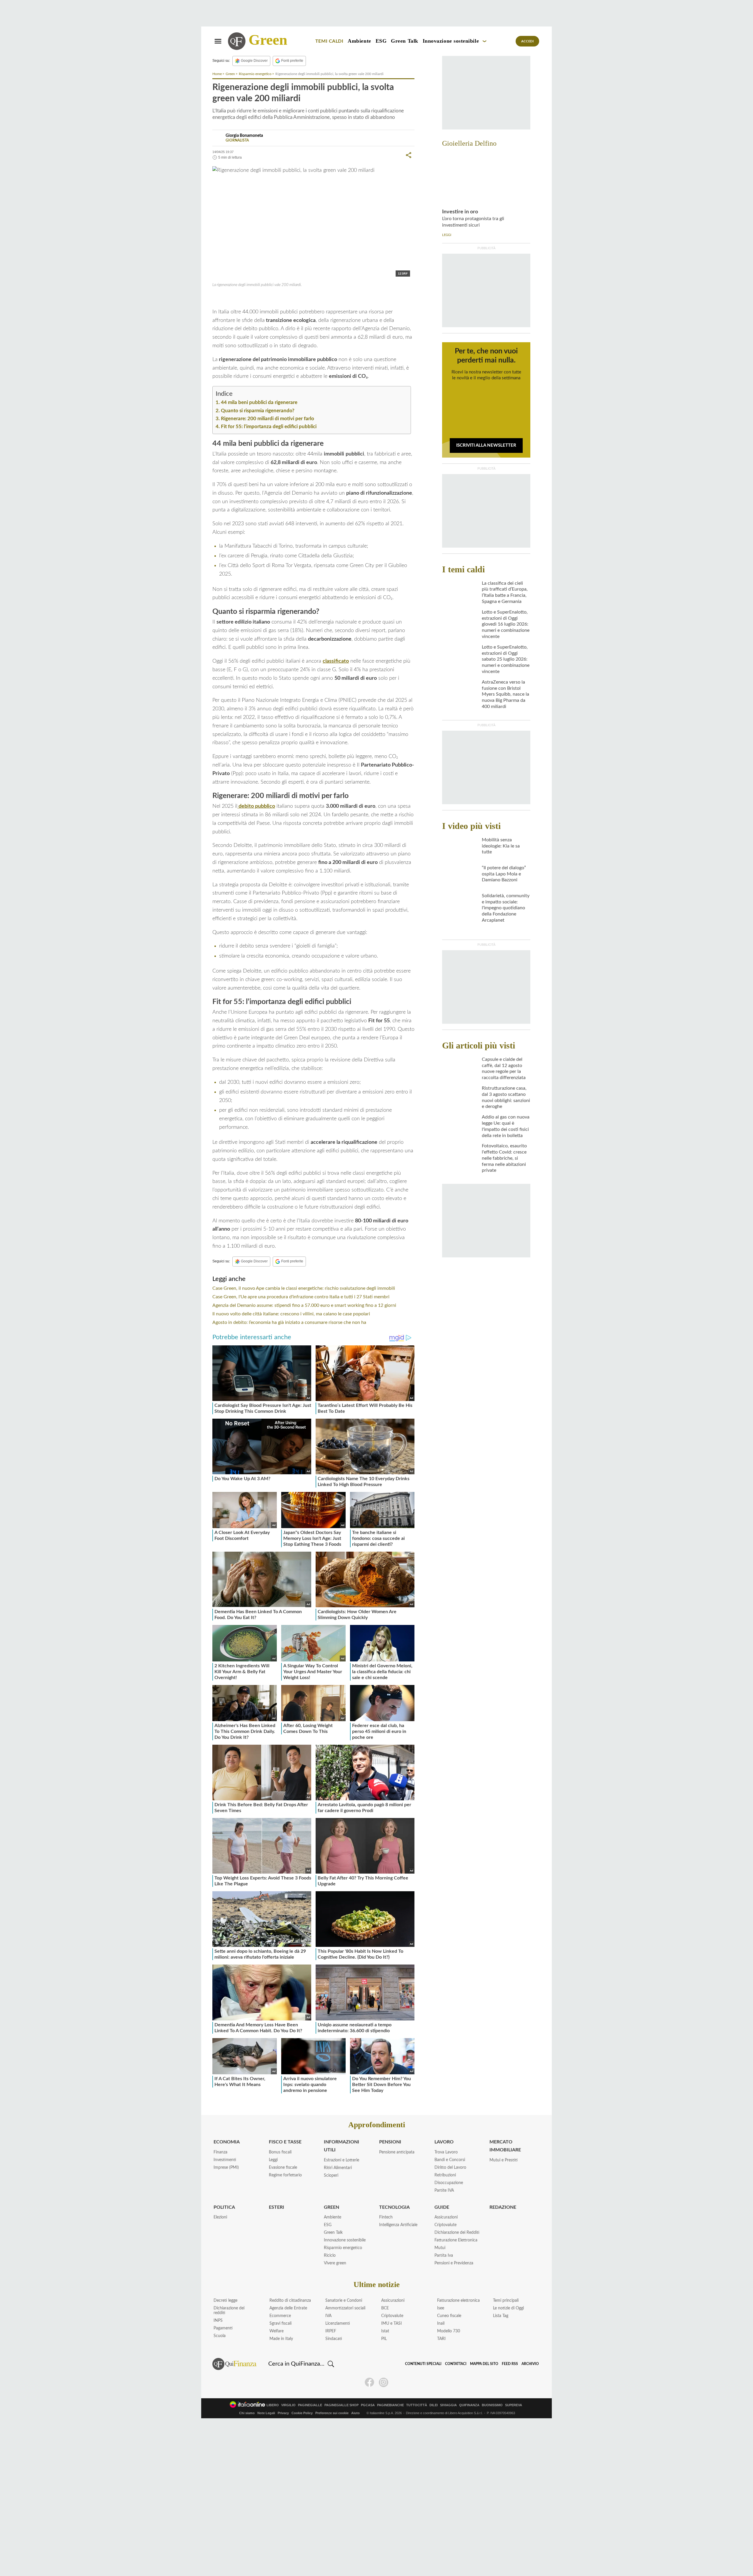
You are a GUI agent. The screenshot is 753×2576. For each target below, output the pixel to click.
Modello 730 (449, 2331)
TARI (441, 2339)
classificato (336, 661)
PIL (384, 2339)
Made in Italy (281, 2339)
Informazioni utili (341, 2146)
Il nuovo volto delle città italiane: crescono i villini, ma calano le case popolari (291, 1314)
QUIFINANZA (469, 2405)
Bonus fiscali (280, 2152)
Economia (227, 2142)
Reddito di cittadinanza (290, 2301)
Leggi (273, 2160)
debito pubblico (256, 806)
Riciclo (330, 2256)
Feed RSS (510, 2364)
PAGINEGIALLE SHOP (341, 2405)
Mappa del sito (484, 2364)
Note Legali (266, 2413)
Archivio (530, 2364)
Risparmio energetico (255, 74)
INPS (218, 2321)
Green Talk (404, 41)
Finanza (220, 2152)
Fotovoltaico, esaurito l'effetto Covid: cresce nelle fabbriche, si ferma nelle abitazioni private (504, 1158)
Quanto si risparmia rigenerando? (258, 411)
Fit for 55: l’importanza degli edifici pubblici (269, 427)
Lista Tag (501, 2316)
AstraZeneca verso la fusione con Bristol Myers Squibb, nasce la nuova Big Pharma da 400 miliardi (505, 694)
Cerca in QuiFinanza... (296, 2364)
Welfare (276, 2331)
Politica (224, 2207)
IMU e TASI (392, 2324)
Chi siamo (247, 2413)
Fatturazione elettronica (458, 2301)
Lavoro (444, 2142)
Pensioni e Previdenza (454, 2263)
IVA (328, 2316)
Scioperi (331, 2176)
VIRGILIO (288, 2405)
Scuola (220, 2336)
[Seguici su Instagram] (384, 2382)
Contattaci (456, 2364)
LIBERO (273, 2405)
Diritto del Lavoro (450, 2168)
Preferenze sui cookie (332, 2413)
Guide (442, 2207)
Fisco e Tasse (285, 2142)
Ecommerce (280, 2316)
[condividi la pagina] (409, 155)
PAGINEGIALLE (310, 2405)
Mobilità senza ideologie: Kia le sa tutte (501, 846)
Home (217, 74)
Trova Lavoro (446, 2152)
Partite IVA (444, 2191)
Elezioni (220, 2217)
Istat (385, 2331)
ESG (381, 41)
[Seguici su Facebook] (369, 2382)
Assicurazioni (446, 2217)
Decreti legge (225, 2301)
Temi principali (506, 2301)
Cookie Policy (302, 2413)
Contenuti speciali (423, 2364)
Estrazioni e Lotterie (341, 2160)
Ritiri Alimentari (338, 2168)
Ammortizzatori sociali (345, 2308)
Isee (441, 2308)
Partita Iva (444, 2256)
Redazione (503, 2207)
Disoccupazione (449, 2183)
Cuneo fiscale (449, 2316)
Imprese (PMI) (226, 2168)
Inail (441, 2324)
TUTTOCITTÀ (417, 2405)
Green (268, 40)
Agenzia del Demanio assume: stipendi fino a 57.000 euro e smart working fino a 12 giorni (304, 1305)
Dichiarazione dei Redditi (457, 2233)
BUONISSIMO (492, 2405)
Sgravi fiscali (280, 2324)
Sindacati (334, 2339)
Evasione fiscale (283, 2168)
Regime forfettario (285, 2175)
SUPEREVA (514, 2405)
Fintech (386, 2217)
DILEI (434, 2405)
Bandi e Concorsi (450, 2160)
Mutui (440, 2248)
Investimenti (225, 2160)
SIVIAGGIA (448, 2405)
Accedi (528, 41)
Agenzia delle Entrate (288, 2308)
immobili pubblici (336, 298)
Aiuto (355, 2413)
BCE (385, 2308)
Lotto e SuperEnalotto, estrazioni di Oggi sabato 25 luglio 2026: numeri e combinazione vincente (506, 659)
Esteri (276, 2207)
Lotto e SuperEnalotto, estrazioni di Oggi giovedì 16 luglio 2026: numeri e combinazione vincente (506, 624)
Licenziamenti (338, 2324)
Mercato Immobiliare (505, 2146)
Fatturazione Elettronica (456, 2240)
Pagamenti (223, 2328)
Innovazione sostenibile (451, 41)
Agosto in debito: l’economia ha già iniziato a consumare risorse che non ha (289, 1322)
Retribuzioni (445, 2175)
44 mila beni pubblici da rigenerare (259, 402)
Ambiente (359, 41)
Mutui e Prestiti (504, 2160)
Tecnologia (394, 2207)
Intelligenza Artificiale (398, 2225)
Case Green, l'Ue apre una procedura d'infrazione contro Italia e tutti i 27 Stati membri (301, 1297)
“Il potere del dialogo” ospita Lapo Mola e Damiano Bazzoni (504, 874)
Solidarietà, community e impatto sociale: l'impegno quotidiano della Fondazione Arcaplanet (506, 908)
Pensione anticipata (397, 2152)
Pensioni (390, 2142)
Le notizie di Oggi (508, 2308)
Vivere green (335, 2263)
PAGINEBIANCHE (390, 2405)
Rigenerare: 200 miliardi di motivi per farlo (268, 419)
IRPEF (331, 2331)
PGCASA (368, 2405)
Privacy (283, 2413)
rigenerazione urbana (293, 298)
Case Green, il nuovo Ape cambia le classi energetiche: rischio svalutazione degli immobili (304, 1288)
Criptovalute (445, 2225)
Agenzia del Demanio (243, 298)
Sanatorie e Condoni (344, 2301)
